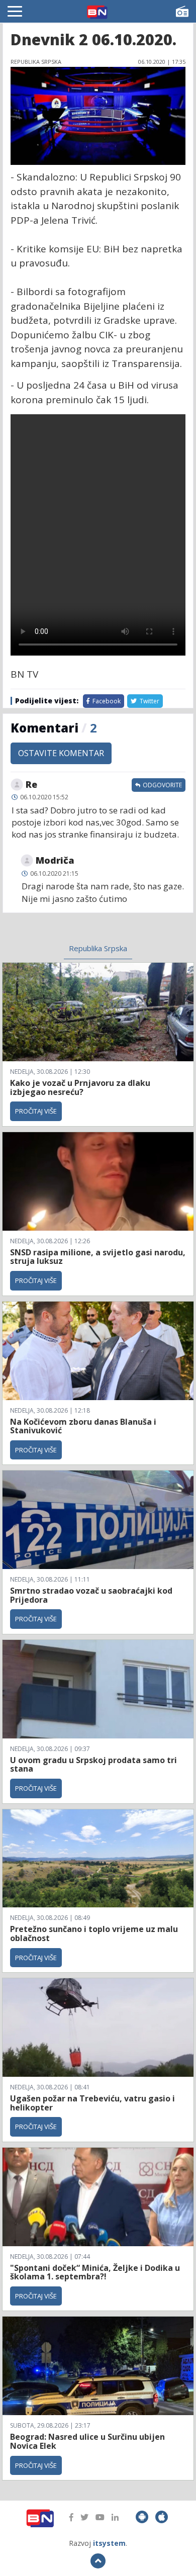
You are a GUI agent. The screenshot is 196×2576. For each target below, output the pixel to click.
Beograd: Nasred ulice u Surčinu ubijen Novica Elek (87, 2441)
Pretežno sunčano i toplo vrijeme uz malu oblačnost (94, 1934)
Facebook (106, 701)
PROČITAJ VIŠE (36, 1111)
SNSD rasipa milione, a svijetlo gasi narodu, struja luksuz (98, 1257)
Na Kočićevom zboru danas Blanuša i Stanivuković (83, 1426)
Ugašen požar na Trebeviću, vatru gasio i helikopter (92, 2103)
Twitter (149, 701)
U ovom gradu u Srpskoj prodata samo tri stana (93, 1765)
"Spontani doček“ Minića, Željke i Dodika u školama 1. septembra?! (95, 2272)
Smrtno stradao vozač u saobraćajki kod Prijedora (91, 1595)
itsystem (109, 2543)
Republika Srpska (98, 948)
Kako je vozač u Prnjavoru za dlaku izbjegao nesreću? (80, 1087)
